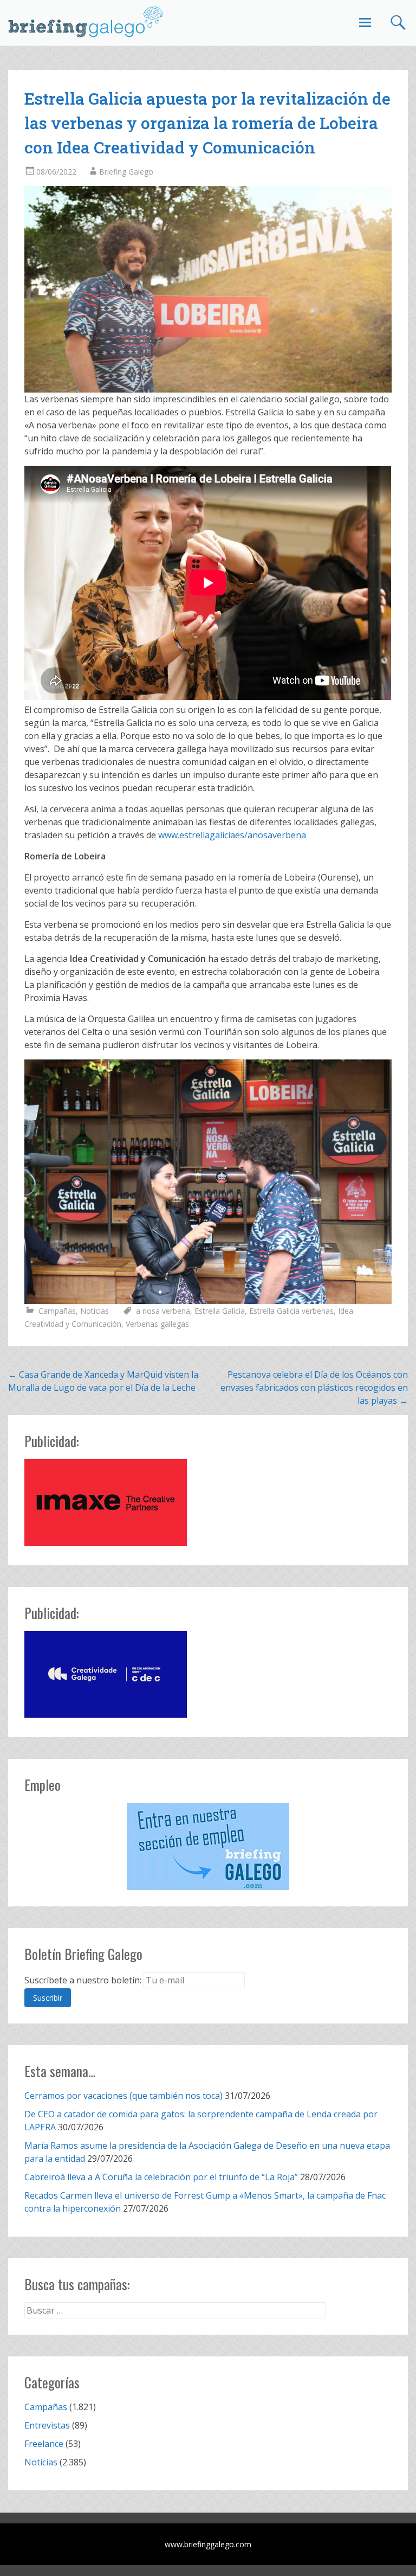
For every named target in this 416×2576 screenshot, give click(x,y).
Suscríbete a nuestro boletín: (83, 1980)
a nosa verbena (163, 1311)
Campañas (57, 1311)
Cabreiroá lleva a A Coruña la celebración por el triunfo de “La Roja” (161, 2177)
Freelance (44, 2444)
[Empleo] (208, 1846)
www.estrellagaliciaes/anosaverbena (232, 835)
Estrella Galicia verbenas (291, 1311)
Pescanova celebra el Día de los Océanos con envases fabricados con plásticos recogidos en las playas (314, 1387)
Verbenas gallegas (157, 1324)
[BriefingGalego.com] (86, 22)
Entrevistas (47, 2425)
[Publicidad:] (106, 1543)
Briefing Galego (126, 172)
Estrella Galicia (220, 1311)
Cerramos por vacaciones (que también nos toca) (123, 2096)
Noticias (95, 1311)
